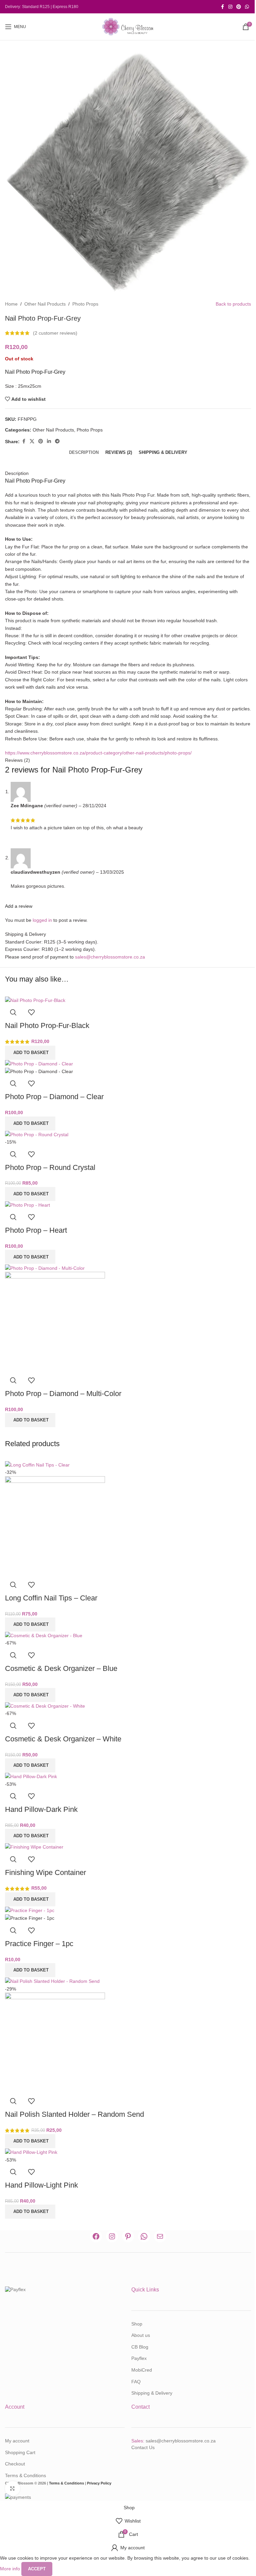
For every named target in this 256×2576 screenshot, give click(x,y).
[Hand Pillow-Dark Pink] (31, 1776)
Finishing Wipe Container (45, 1872)
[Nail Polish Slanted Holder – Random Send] (52, 1981)
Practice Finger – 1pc (39, 1944)
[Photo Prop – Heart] (27, 1205)
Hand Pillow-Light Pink (41, 2185)
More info (11, 2569)
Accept (37, 2569)
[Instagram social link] (230, 7)
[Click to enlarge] (12, 2489)
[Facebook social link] (222, 7)
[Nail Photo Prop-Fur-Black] (35, 1000)
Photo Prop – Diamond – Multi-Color (63, 1394)
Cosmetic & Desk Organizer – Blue (61, 1668)
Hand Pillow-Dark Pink (41, 1809)
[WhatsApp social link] (247, 7)
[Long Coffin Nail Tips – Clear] (37, 1465)
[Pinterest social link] (239, 7)
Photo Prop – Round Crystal (50, 1167)
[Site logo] (128, 26)
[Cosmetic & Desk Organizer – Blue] (44, 1635)
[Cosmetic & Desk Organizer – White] (45, 1706)
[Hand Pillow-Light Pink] (31, 2152)
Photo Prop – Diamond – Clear (54, 1097)
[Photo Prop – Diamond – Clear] (39, 1063)
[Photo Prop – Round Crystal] (37, 1134)
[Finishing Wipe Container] (34, 1847)
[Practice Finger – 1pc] (30, 1910)
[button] (30, 1053)
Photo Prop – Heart (36, 1230)
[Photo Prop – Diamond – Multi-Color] (45, 1267)
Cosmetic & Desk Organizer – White (63, 1739)
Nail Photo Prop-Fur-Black (47, 1025)
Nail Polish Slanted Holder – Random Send (74, 2114)
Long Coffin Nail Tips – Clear (51, 1598)
